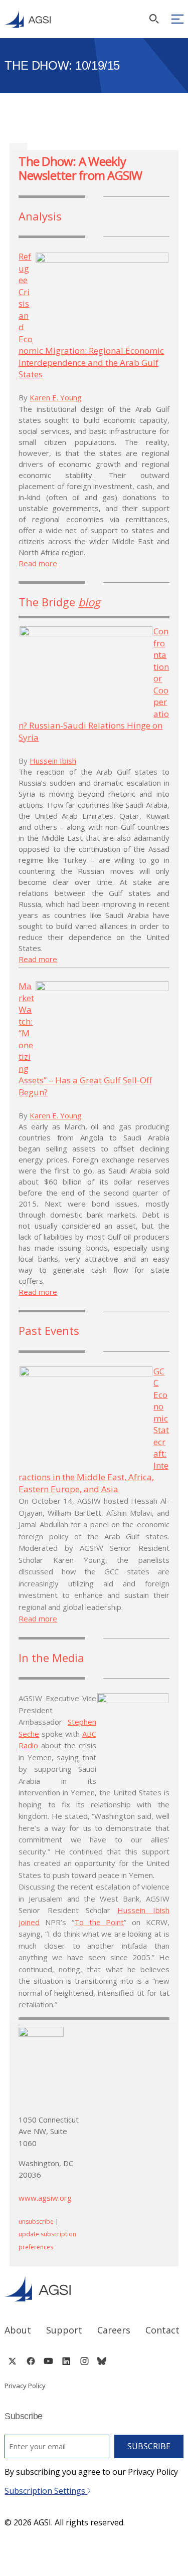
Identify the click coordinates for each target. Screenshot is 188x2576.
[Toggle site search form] (154, 19)
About (18, 2330)
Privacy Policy (25, 2386)
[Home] (94, 2289)
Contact (162, 2330)
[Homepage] (28, 19)
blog (89, 602)
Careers (114, 2330)
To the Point (99, 1922)
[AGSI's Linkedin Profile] (66, 2361)
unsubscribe (36, 2221)
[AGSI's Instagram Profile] (84, 2361)
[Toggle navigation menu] (177, 19)
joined (29, 1922)
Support (64, 2330)
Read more (38, 563)
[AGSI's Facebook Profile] (30, 2361)
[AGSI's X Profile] (12, 2361)
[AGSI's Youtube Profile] (48, 2361)
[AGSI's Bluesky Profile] (102, 2361)
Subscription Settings (46, 2491)
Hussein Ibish (53, 761)
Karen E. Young (56, 397)
